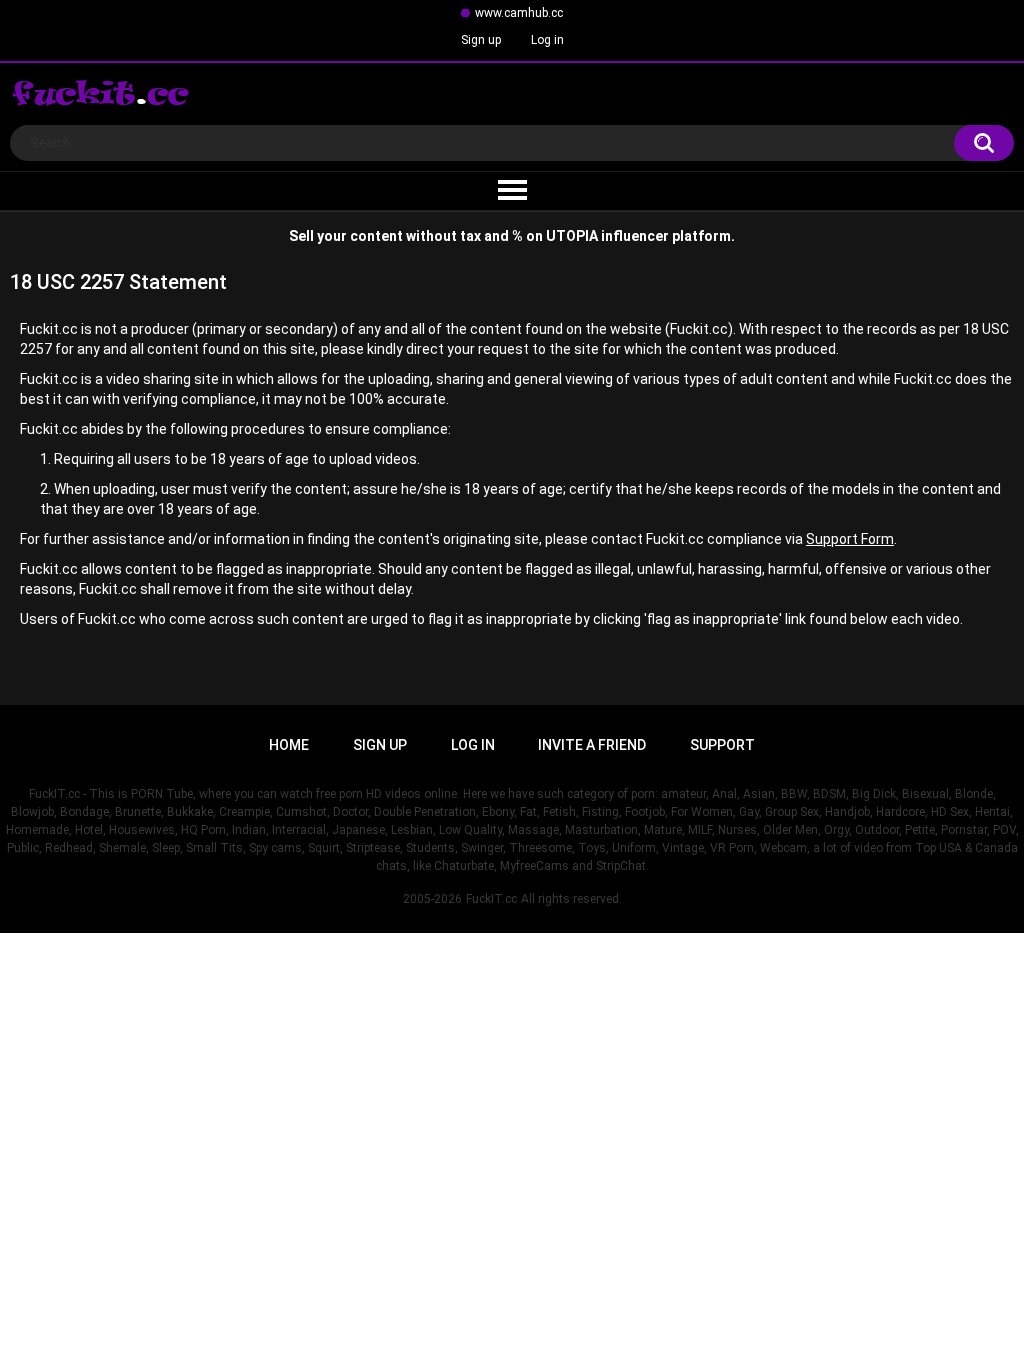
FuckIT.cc (491, 899)
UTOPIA (572, 236)
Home (289, 745)
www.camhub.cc (519, 13)
